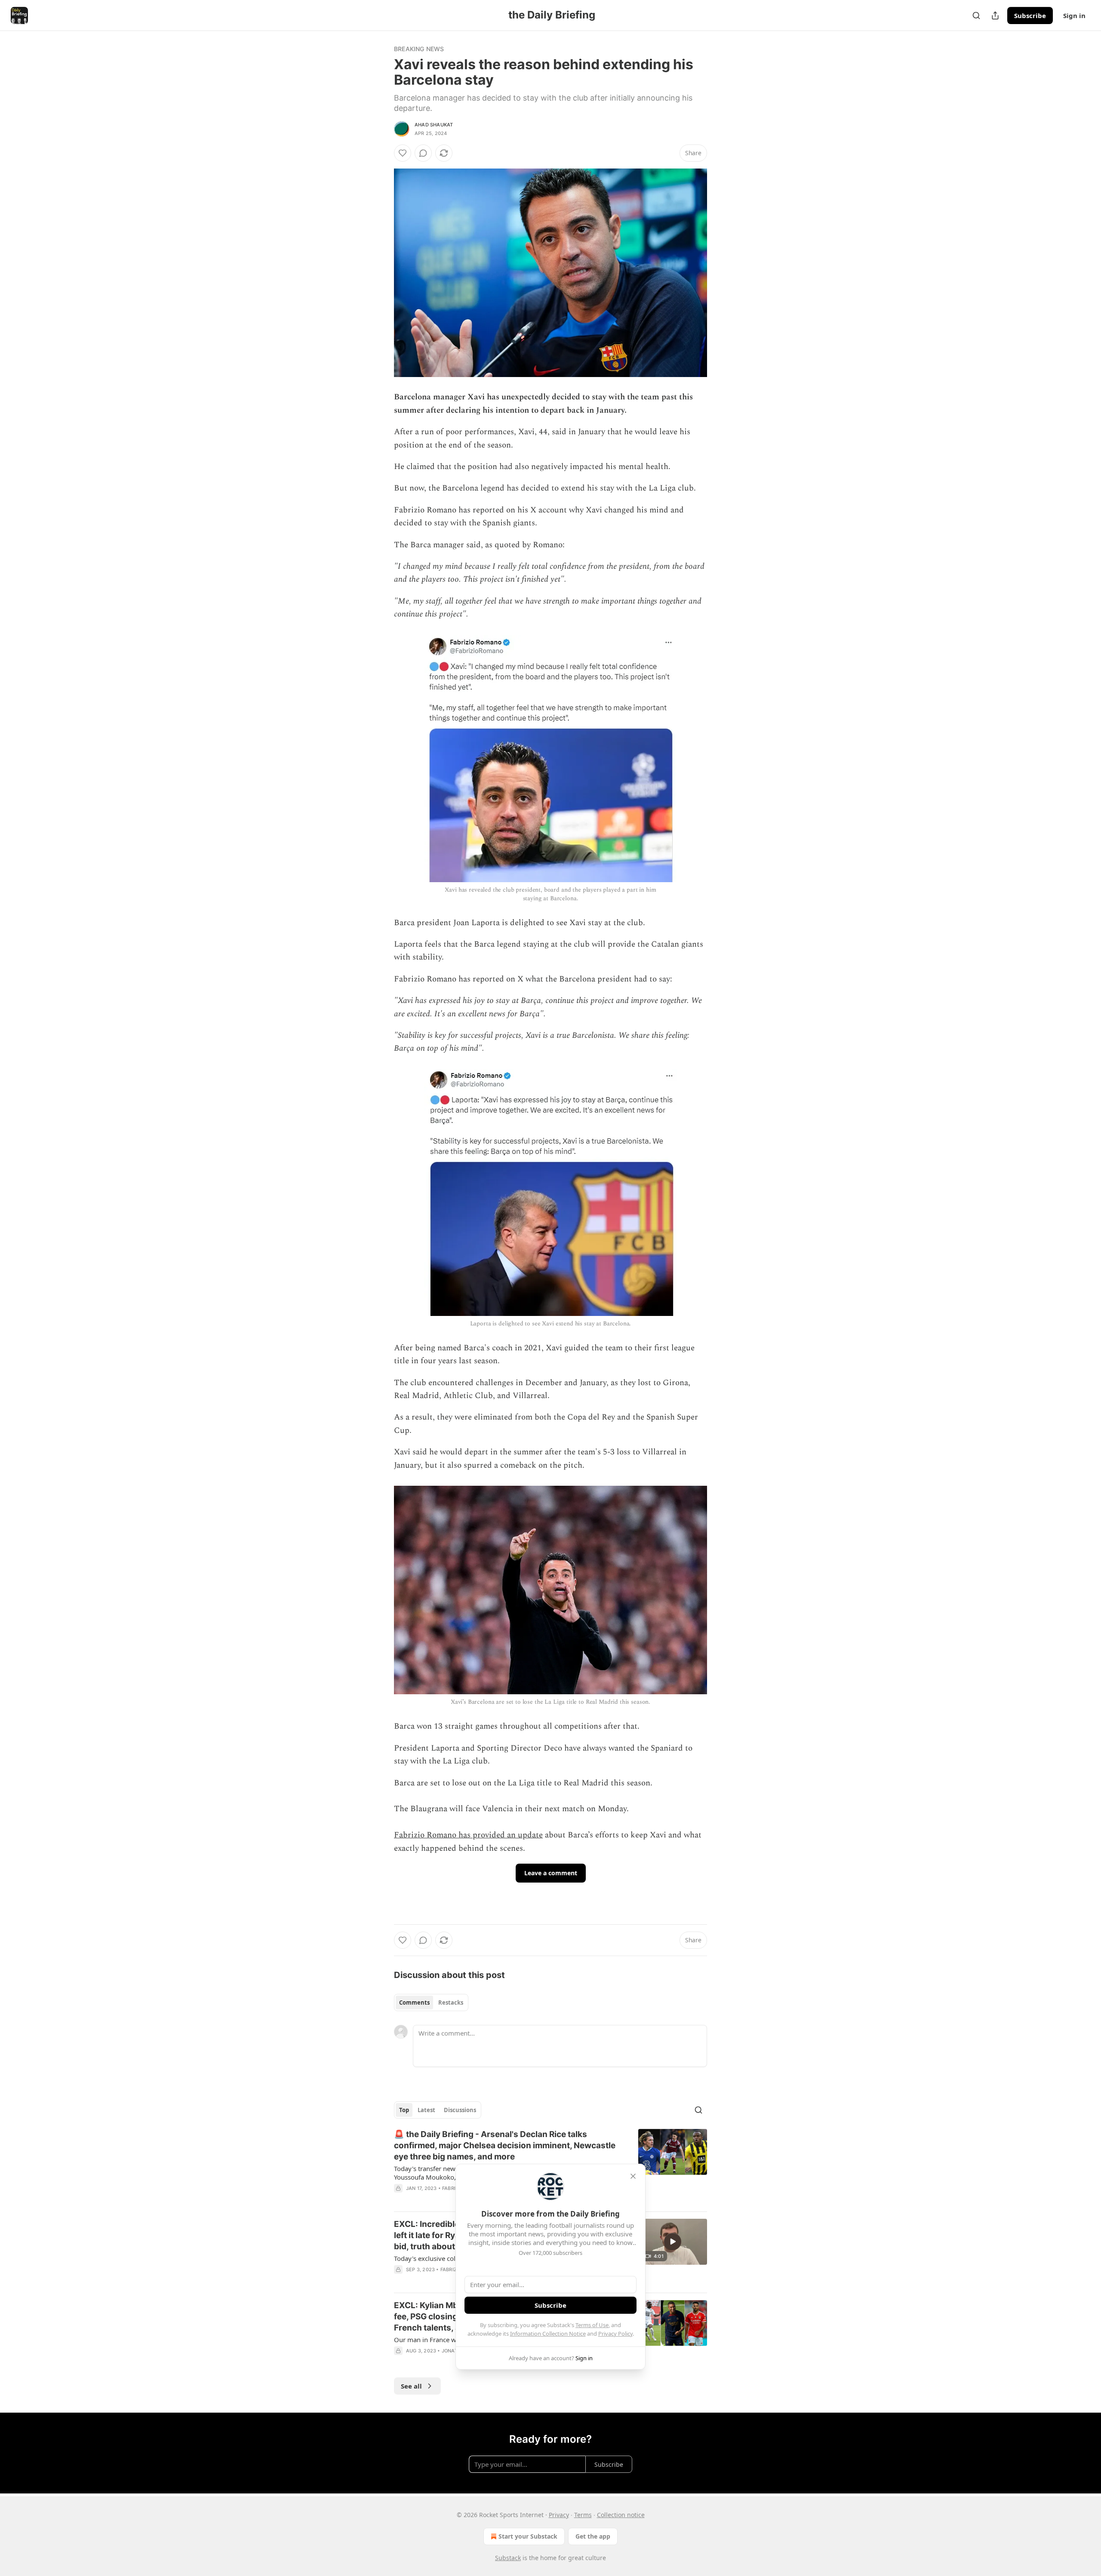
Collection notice (621, 2515)
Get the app (593, 2536)
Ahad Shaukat (434, 125)
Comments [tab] (414, 2003)
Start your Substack (528, 2536)
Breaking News (419, 49)
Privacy (559, 2515)
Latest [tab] (426, 2110)
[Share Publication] (995, 15)
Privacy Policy (615, 2334)
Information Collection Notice (548, 2334)
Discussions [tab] (460, 2110)
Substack (508, 2558)
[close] (633, 2176)
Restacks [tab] (451, 2003)
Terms (583, 2515)
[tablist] (431, 2003)
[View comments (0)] (423, 153)
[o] (673, 2242)
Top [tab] (404, 2110)
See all (411, 2386)
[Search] (976, 15)
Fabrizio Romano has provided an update (468, 1835)
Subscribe (1030, 15)
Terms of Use (592, 2325)
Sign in (1074, 15)
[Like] (403, 153)
